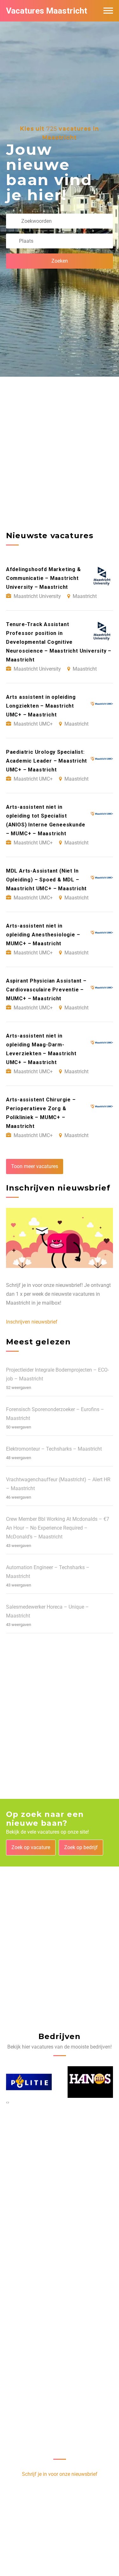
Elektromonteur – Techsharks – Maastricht (54, 1449)
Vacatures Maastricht (47, 11)
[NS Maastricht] (90, 2082)
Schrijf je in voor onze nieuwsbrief (60, 2474)
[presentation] (7, 2102)
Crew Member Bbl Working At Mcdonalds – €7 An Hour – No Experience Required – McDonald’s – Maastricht (58, 1528)
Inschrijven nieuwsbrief (32, 1322)
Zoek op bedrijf (81, 1847)
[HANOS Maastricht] (29, 2082)
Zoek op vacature (31, 1847)
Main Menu (108, 11)
